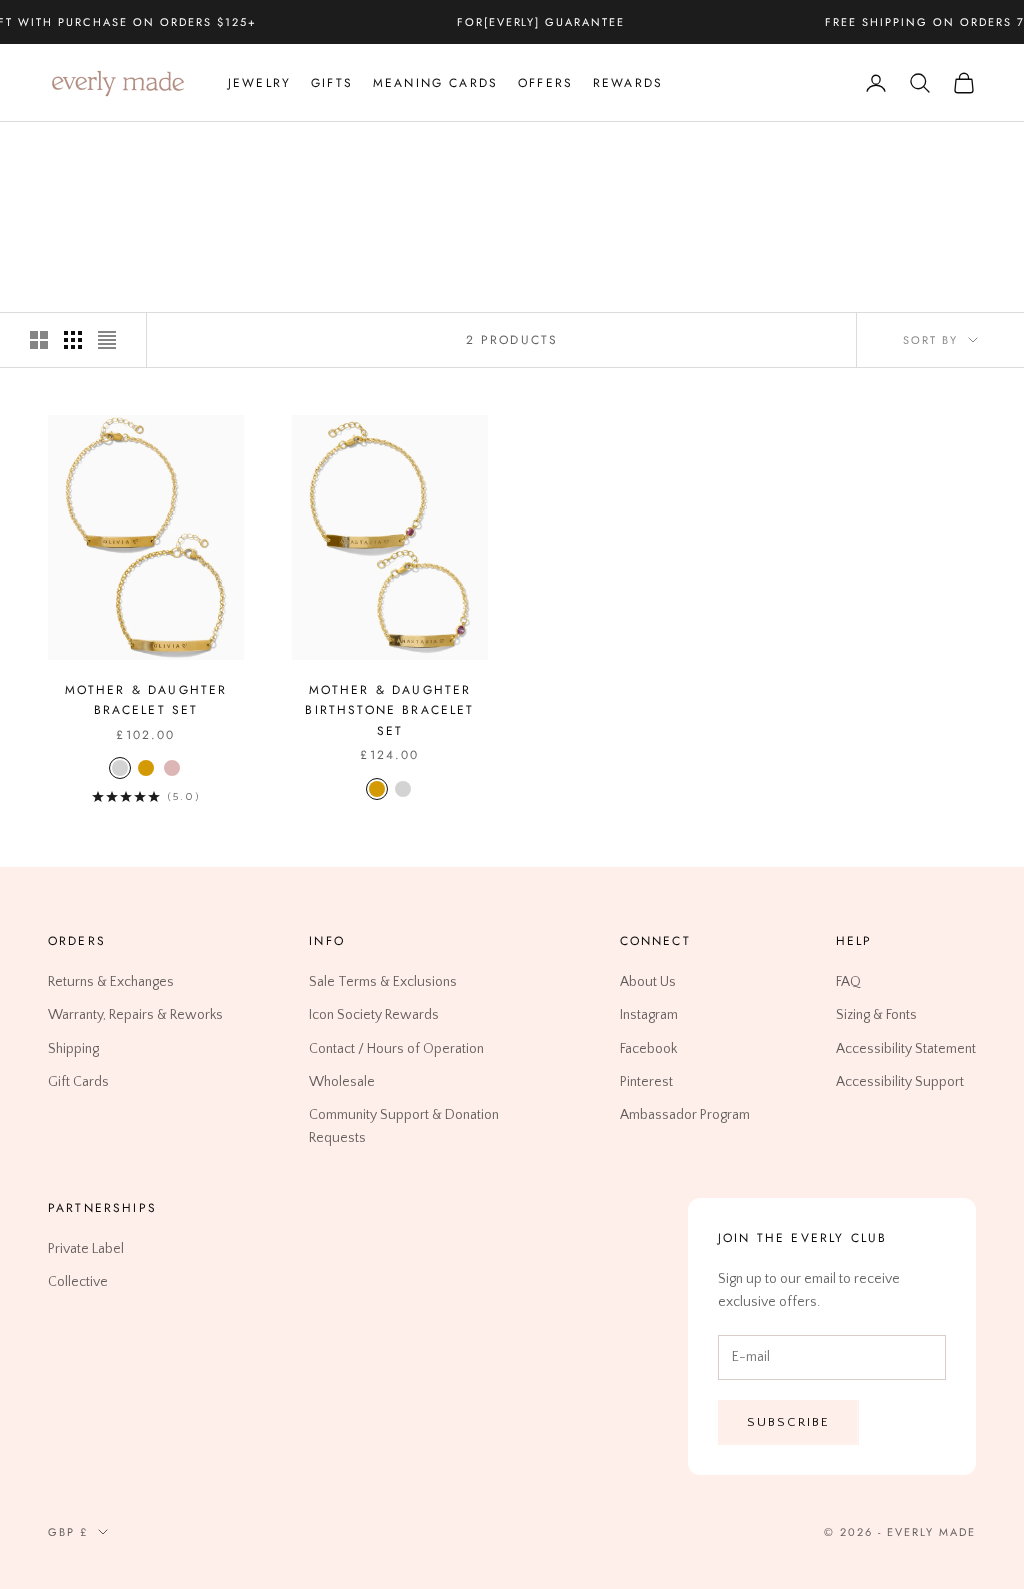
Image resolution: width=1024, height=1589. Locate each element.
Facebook (648, 1049)
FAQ (848, 983)
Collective (78, 1283)
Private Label (86, 1249)
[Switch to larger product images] (39, 340)
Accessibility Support (900, 1082)
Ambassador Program (685, 1115)
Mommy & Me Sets (214, 150)
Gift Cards (78, 1082)
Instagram (649, 1016)
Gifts (332, 83)
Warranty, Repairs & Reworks (135, 1016)
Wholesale (342, 1082)
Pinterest (646, 1082)
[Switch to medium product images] (73, 340)
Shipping (73, 1049)
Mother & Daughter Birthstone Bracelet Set (389, 710)
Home (65, 150)
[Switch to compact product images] (107, 340)
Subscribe (788, 1422)
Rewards (628, 83)
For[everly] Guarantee (541, 22)
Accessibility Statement (906, 1049)
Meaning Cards (435, 83)
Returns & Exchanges (111, 983)
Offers (545, 83)
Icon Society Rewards (374, 1016)
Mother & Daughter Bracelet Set (146, 700)
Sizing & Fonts (876, 1016)
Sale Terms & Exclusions (383, 983)
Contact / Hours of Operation (396, 1049)
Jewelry (259, 83)
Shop (120, 150)
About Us (648, 983)
